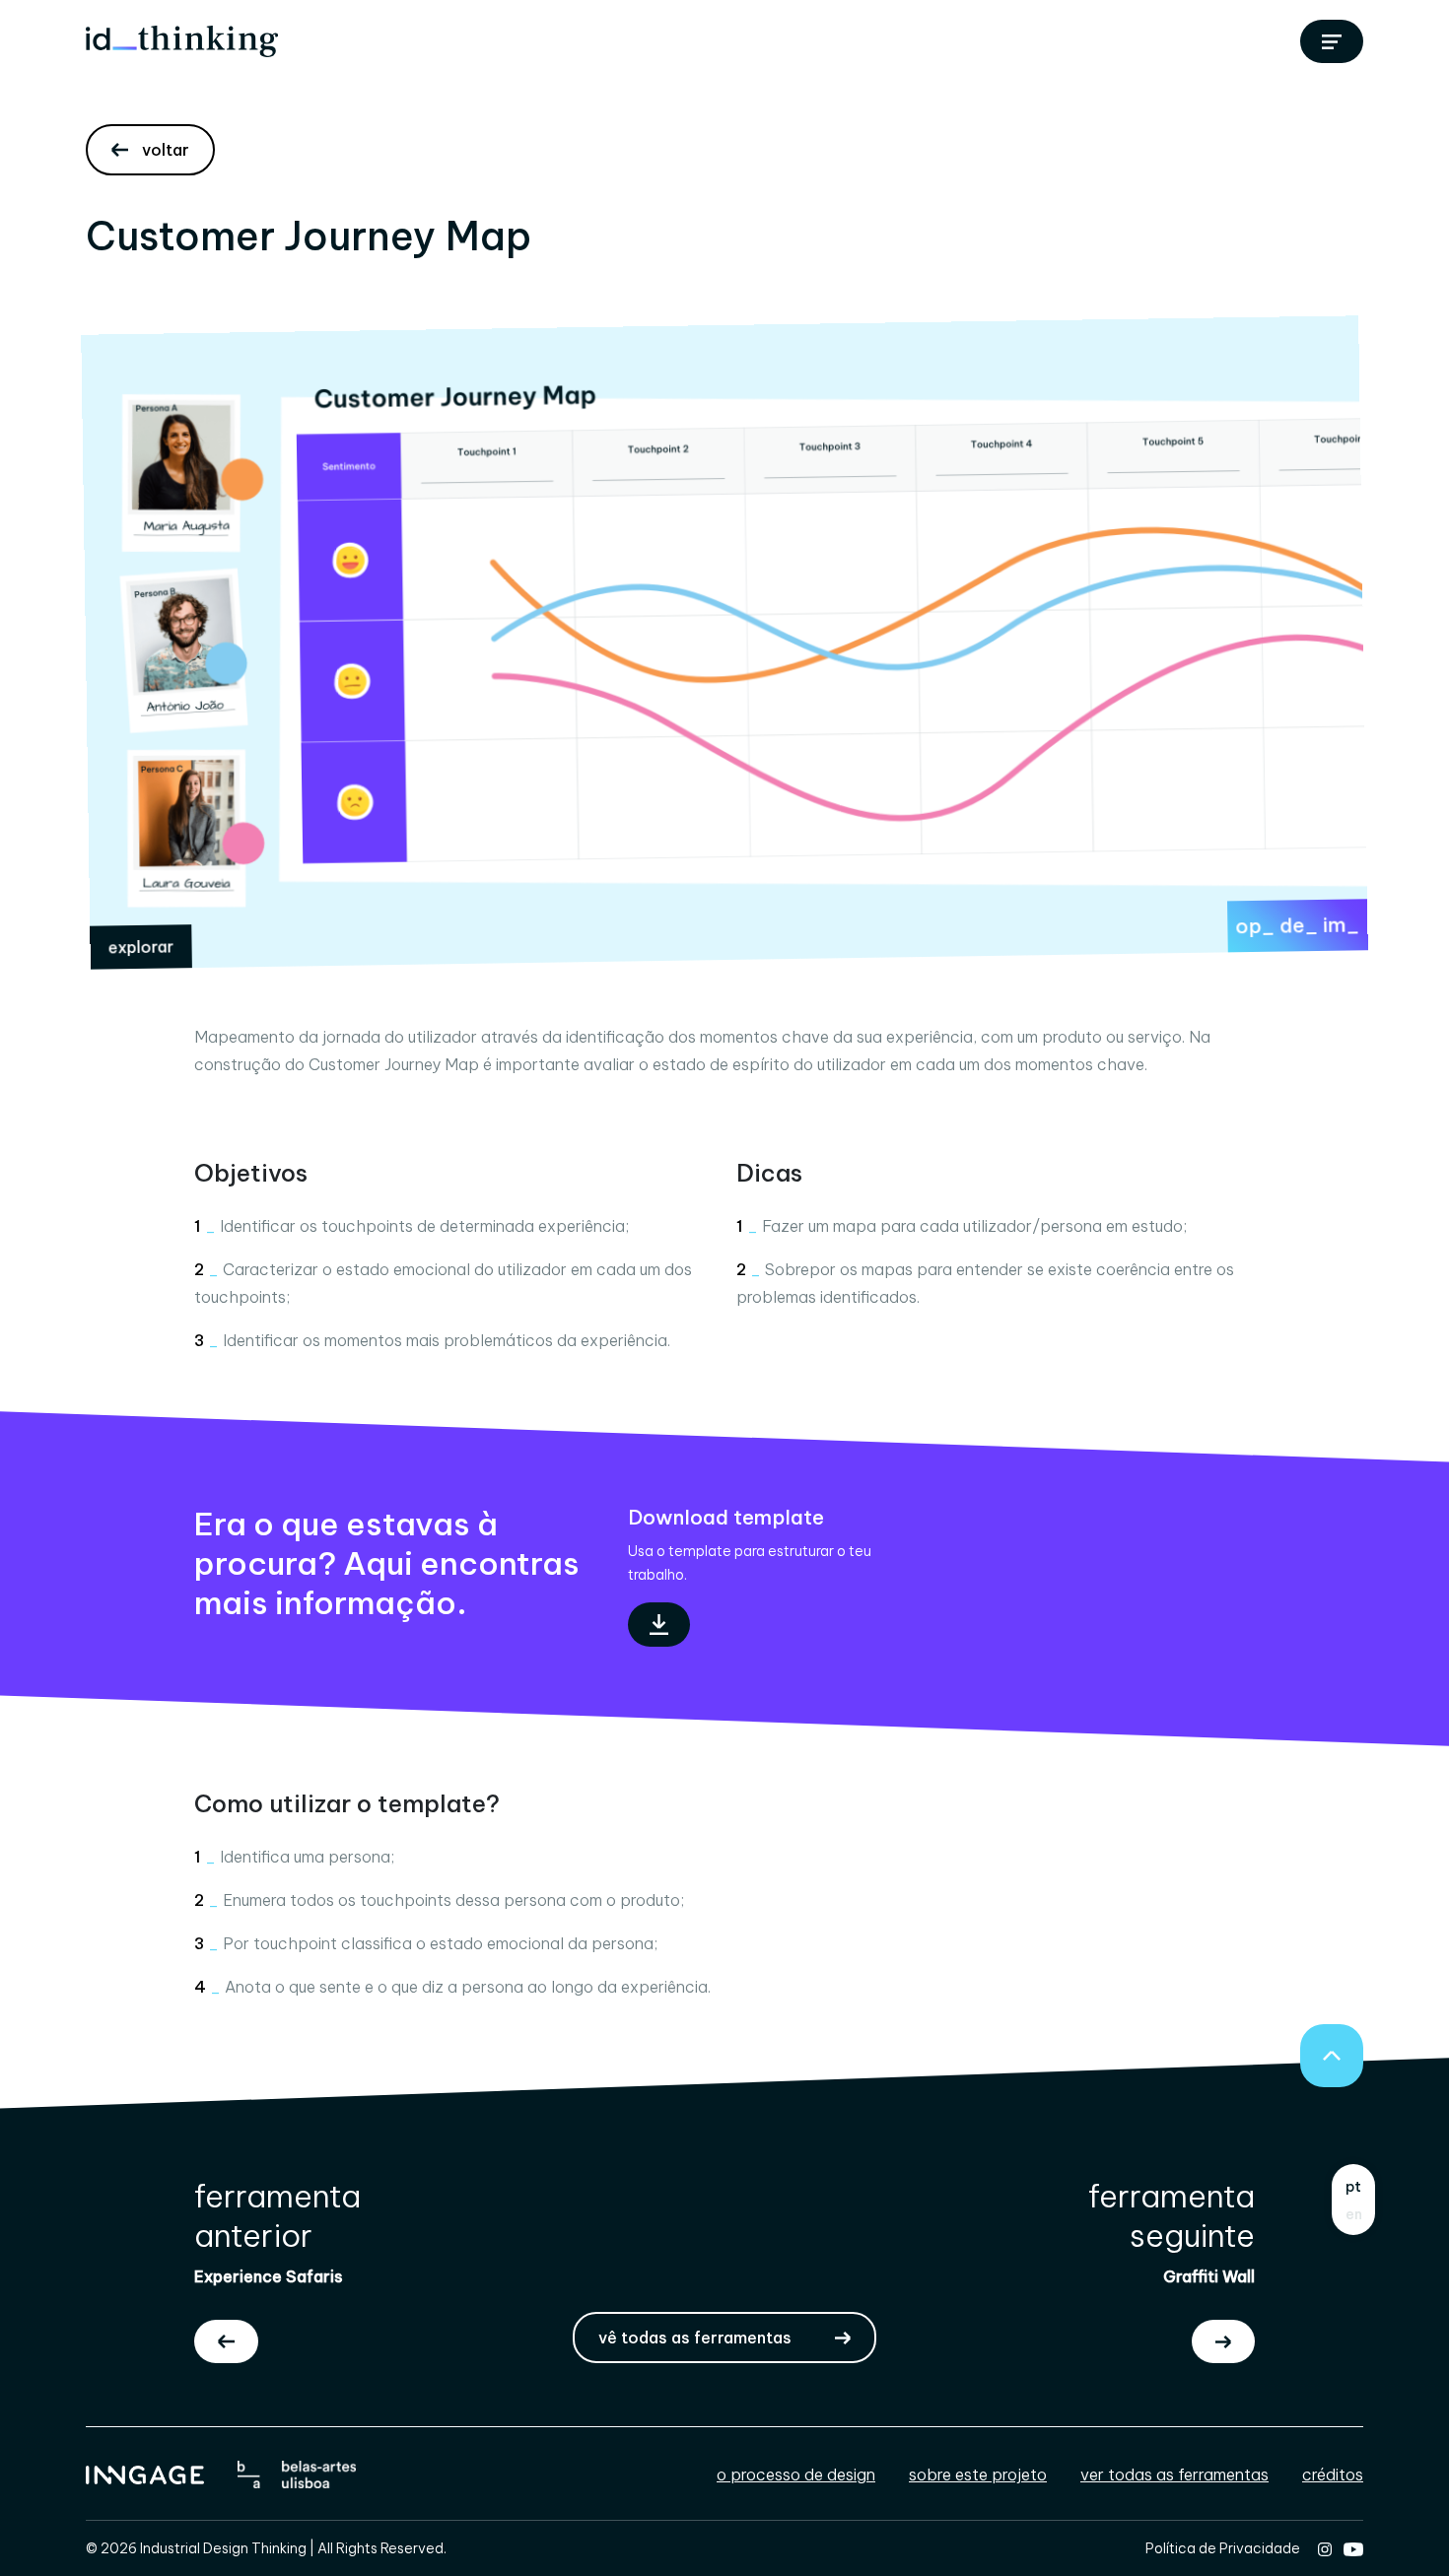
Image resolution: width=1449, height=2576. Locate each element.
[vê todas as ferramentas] (1332, 41)
